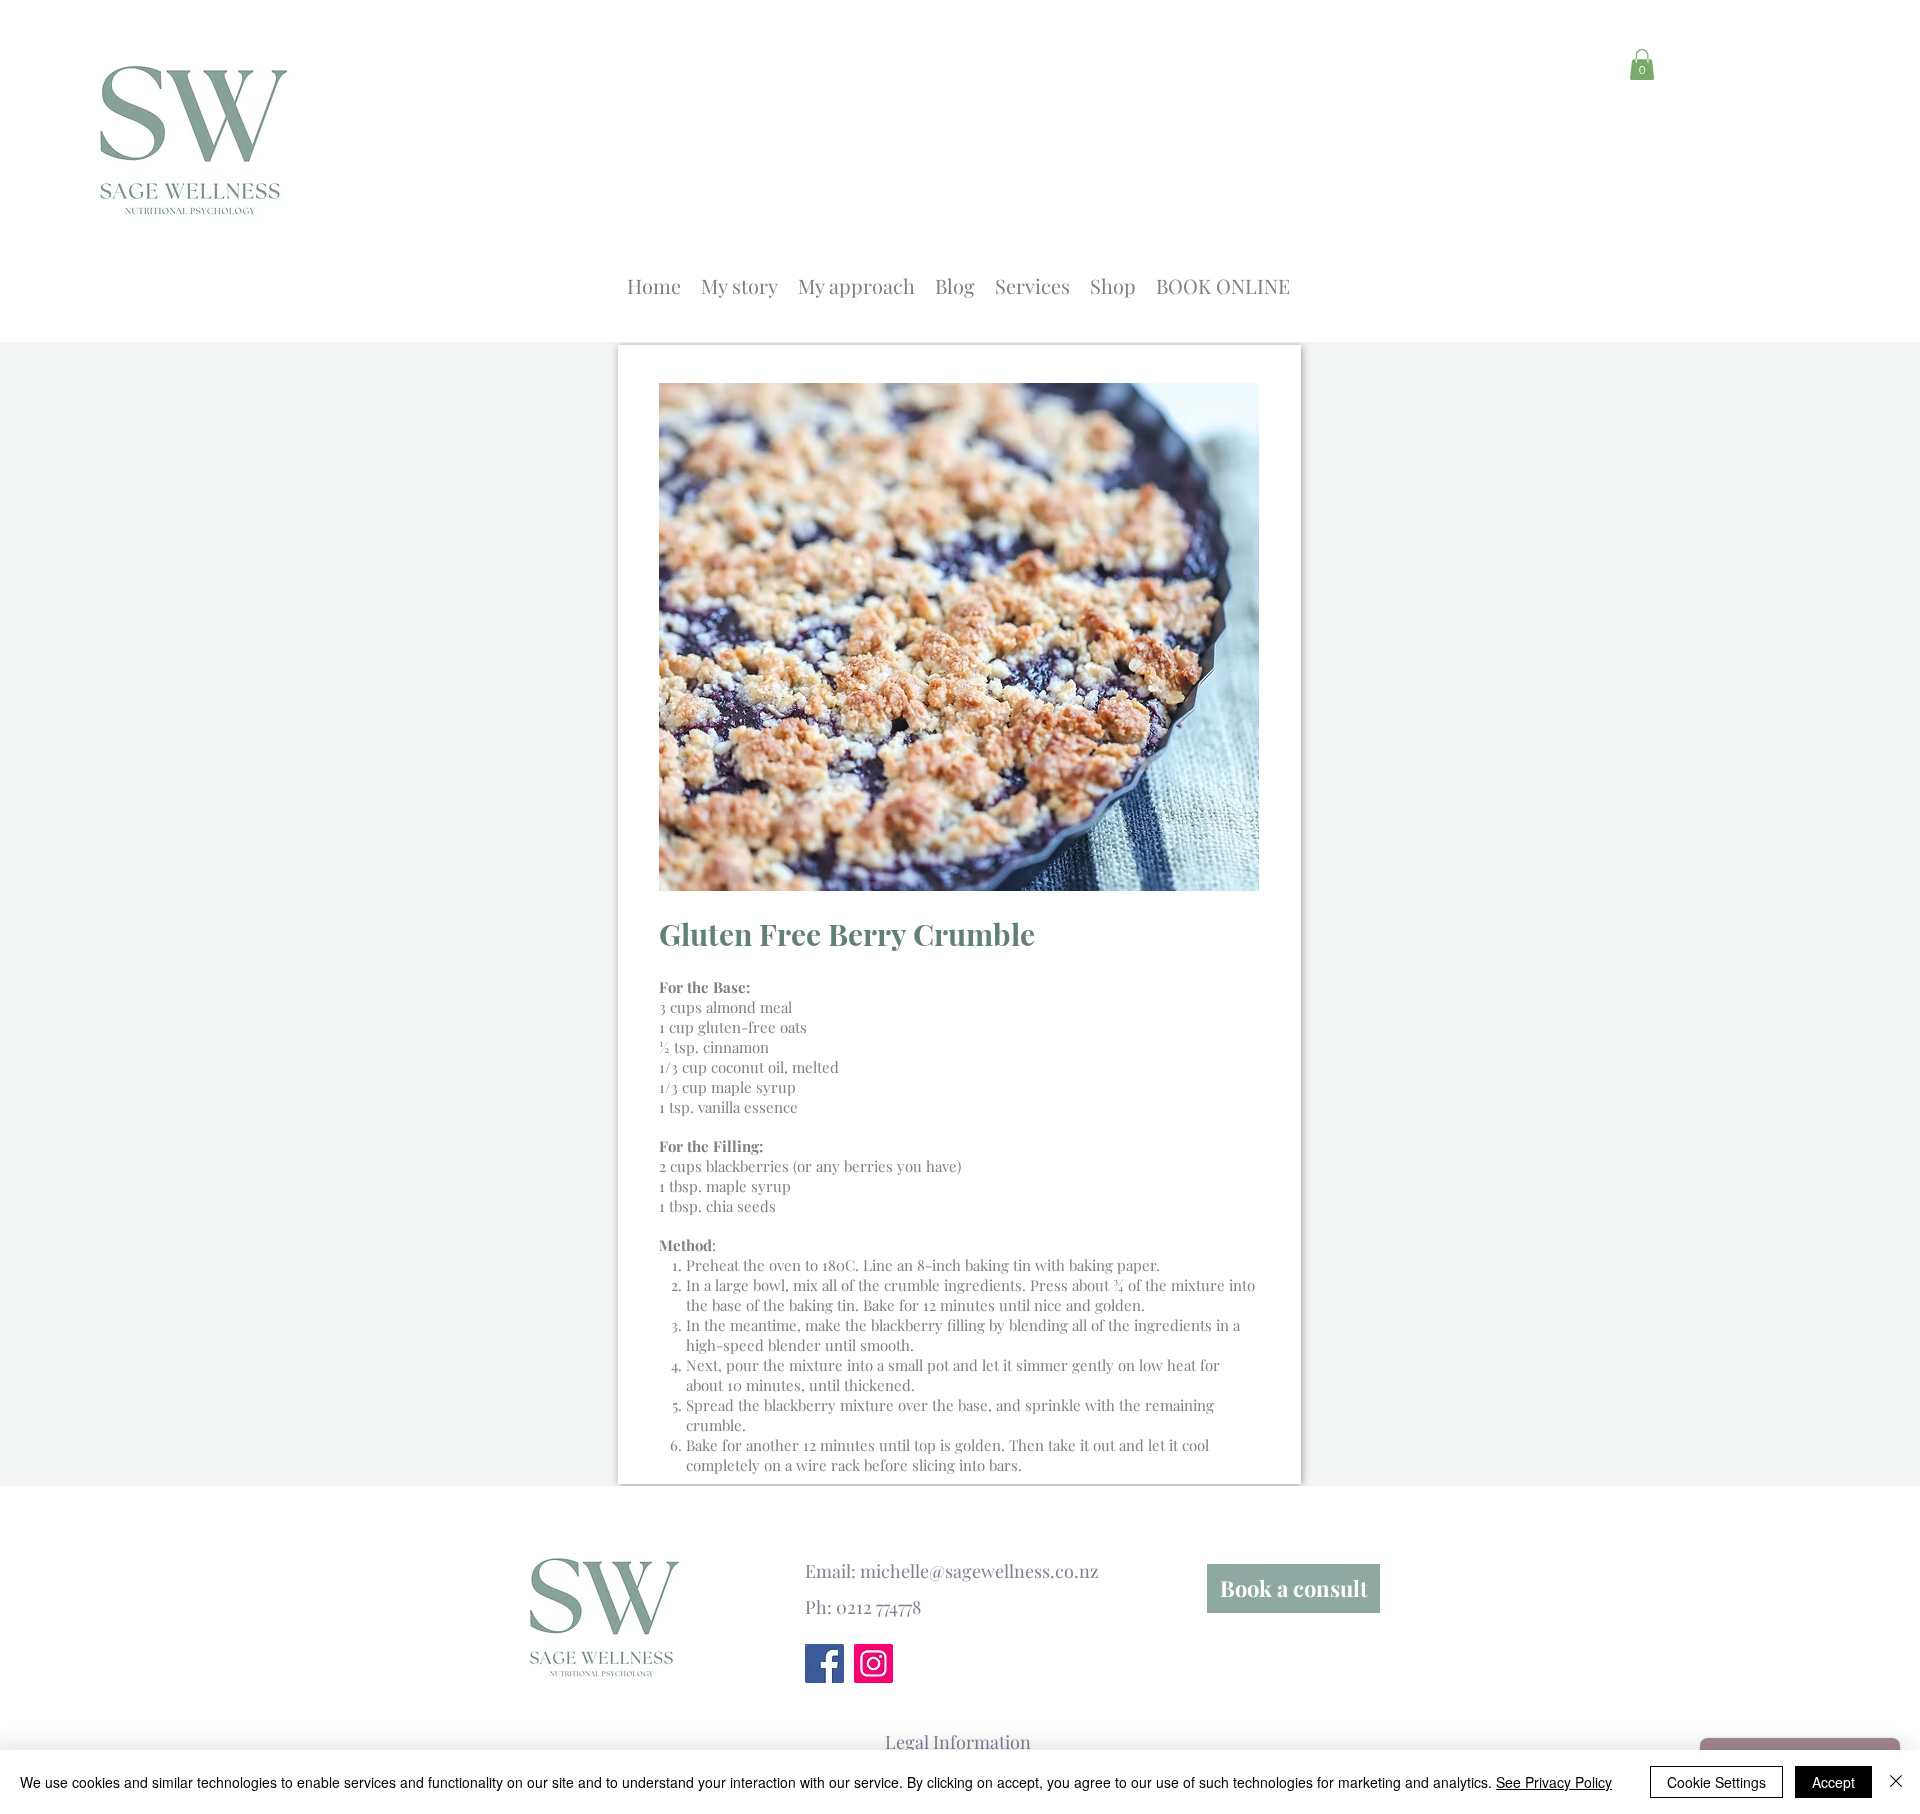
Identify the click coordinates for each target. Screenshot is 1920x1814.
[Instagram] (873, 1663)
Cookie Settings (1716, 1782)
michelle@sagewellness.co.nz (979, 1571)
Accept (1833, 1782)
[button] (1642, 64)
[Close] (1896, 1782)
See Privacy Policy (1554, 1782)
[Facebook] (824, 1663)
